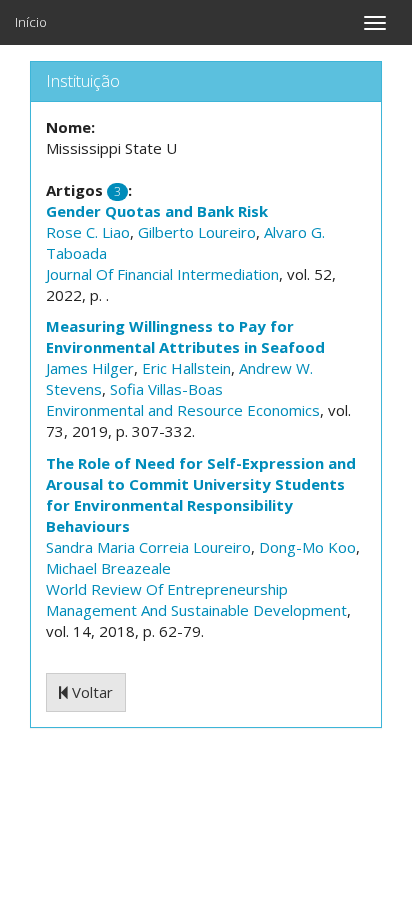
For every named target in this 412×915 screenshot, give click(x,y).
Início (31, 22)
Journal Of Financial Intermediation (162, 274)
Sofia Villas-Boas (166, 389)
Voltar (90, 692)
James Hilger (90, 368)
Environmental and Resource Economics (183, 410)
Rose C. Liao (88, 232)
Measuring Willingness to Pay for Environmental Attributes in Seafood (185, 336)
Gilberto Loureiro (197, 232)
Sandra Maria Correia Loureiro (148, 547)
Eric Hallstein (186, 368)
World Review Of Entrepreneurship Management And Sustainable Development (196, 599)
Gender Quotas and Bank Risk (157, 211)
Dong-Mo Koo (307, 547)
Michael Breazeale (108, 568)
